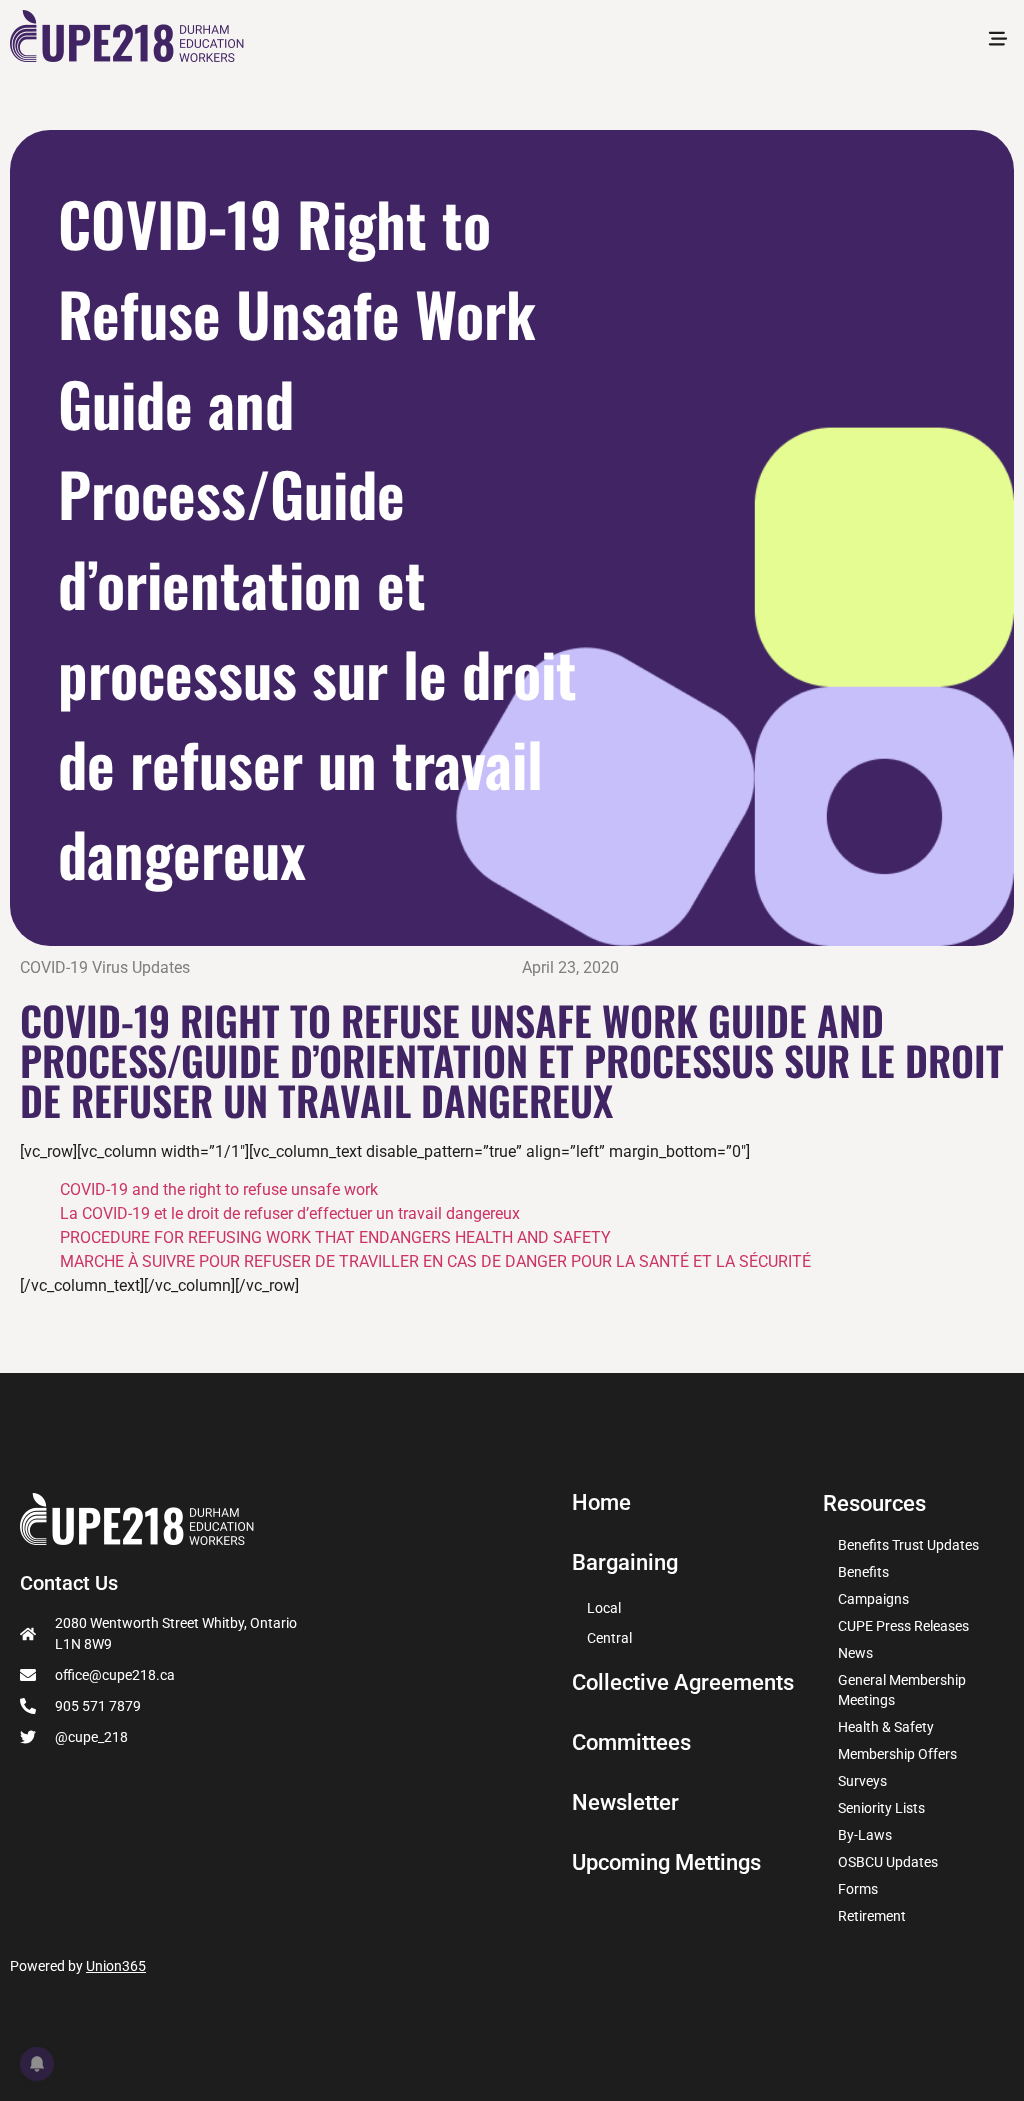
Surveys (862, 1781)
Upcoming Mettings (666, 1863)
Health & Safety (886, 1727)
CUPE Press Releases (903, 1626)
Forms (858, 1889)
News (855, 1653)
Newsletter (625, 1803)
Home (601, 1503)
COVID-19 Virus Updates (105, 967)
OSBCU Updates (888, 1862)
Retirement (872, 1916)
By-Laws (865, 1835)
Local (604, 1608)
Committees (631, 1743)
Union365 (116, 1966)
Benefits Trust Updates (908, 1545)
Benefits (863, 1572)
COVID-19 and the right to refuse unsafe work (219, 1189)
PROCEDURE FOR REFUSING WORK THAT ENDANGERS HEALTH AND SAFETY (335, 1237)
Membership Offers (897, 1754)
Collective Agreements (683, 1683)
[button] (997, 40)
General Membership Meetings (902, 1690)
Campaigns (873, 1599)
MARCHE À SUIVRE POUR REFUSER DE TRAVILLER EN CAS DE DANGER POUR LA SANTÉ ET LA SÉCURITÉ (435, 1261)
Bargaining (625, 1563)
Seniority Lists (881, 1808)
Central (609, 1638)
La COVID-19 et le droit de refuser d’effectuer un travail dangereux (290, 1213)
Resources (874, 1503)
